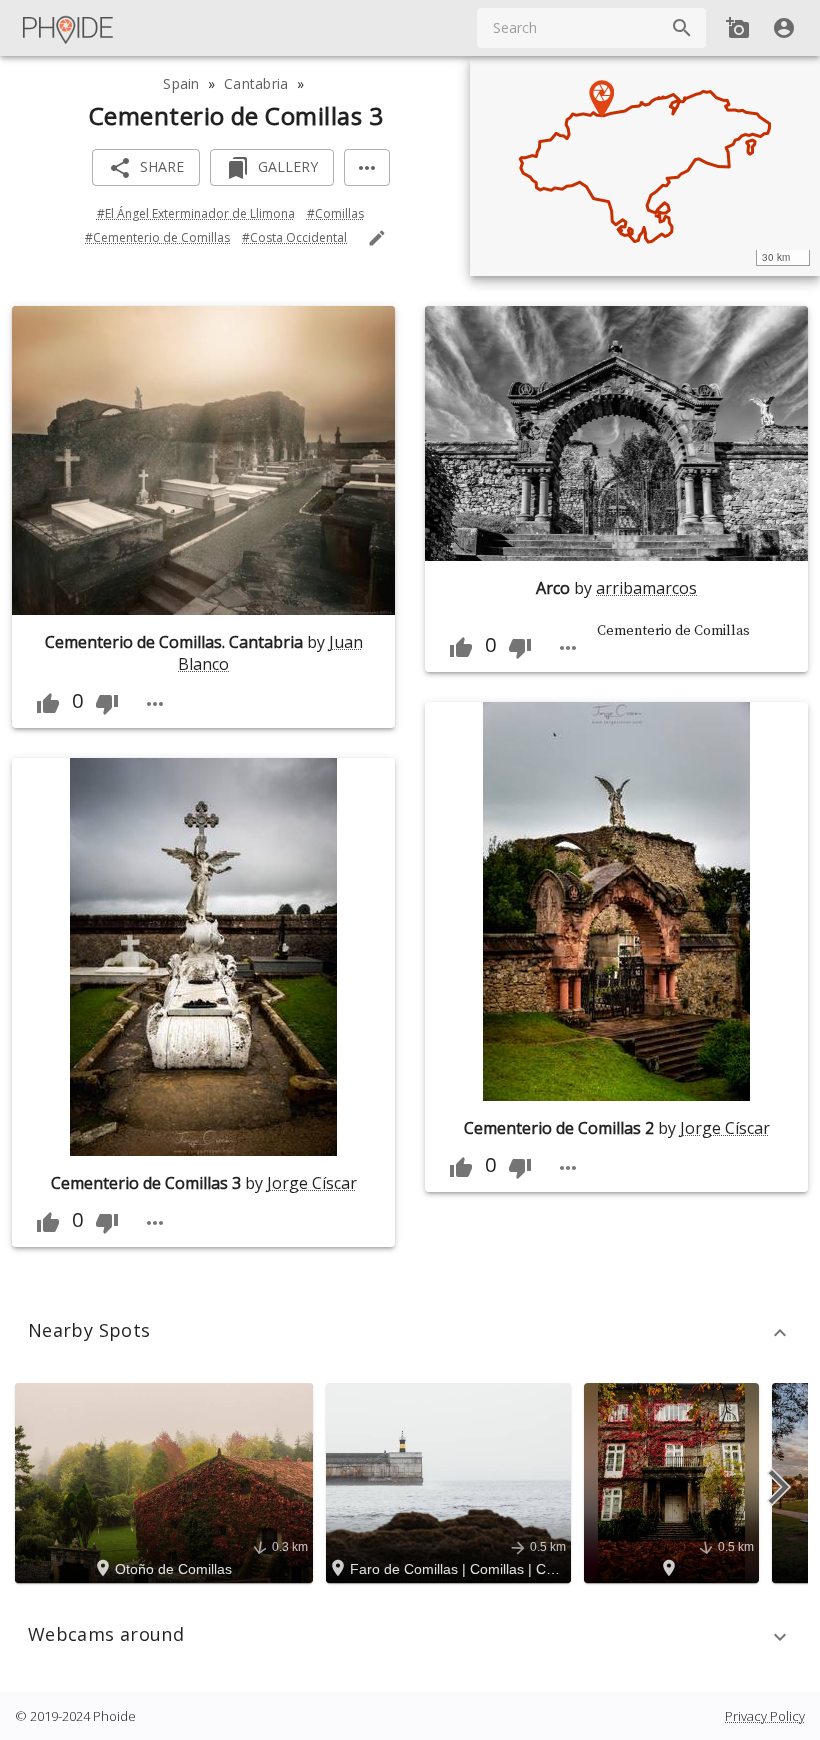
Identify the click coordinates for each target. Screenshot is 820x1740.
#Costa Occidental (294, 237)
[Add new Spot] (738, 28)
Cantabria (256, 83)
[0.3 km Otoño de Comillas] (167, 1482)
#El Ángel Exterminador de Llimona (196, 213)
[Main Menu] (69, 28)
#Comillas (335, 213)
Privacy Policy (765, 1716)
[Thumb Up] (48, 704)
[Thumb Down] (107, 704)
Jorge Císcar (312, 1183)
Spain (181, 83)
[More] (367, 167)
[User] (784, 28)
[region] (645, 166)
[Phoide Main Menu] (69, 28)
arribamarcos (646, 588)
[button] (410, 1333)
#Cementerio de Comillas (157, 237)
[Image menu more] (155, 704)
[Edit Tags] (377, 238)
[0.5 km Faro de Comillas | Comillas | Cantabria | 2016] (451, 1482)
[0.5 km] (674, 1482)
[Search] (682, 28)
